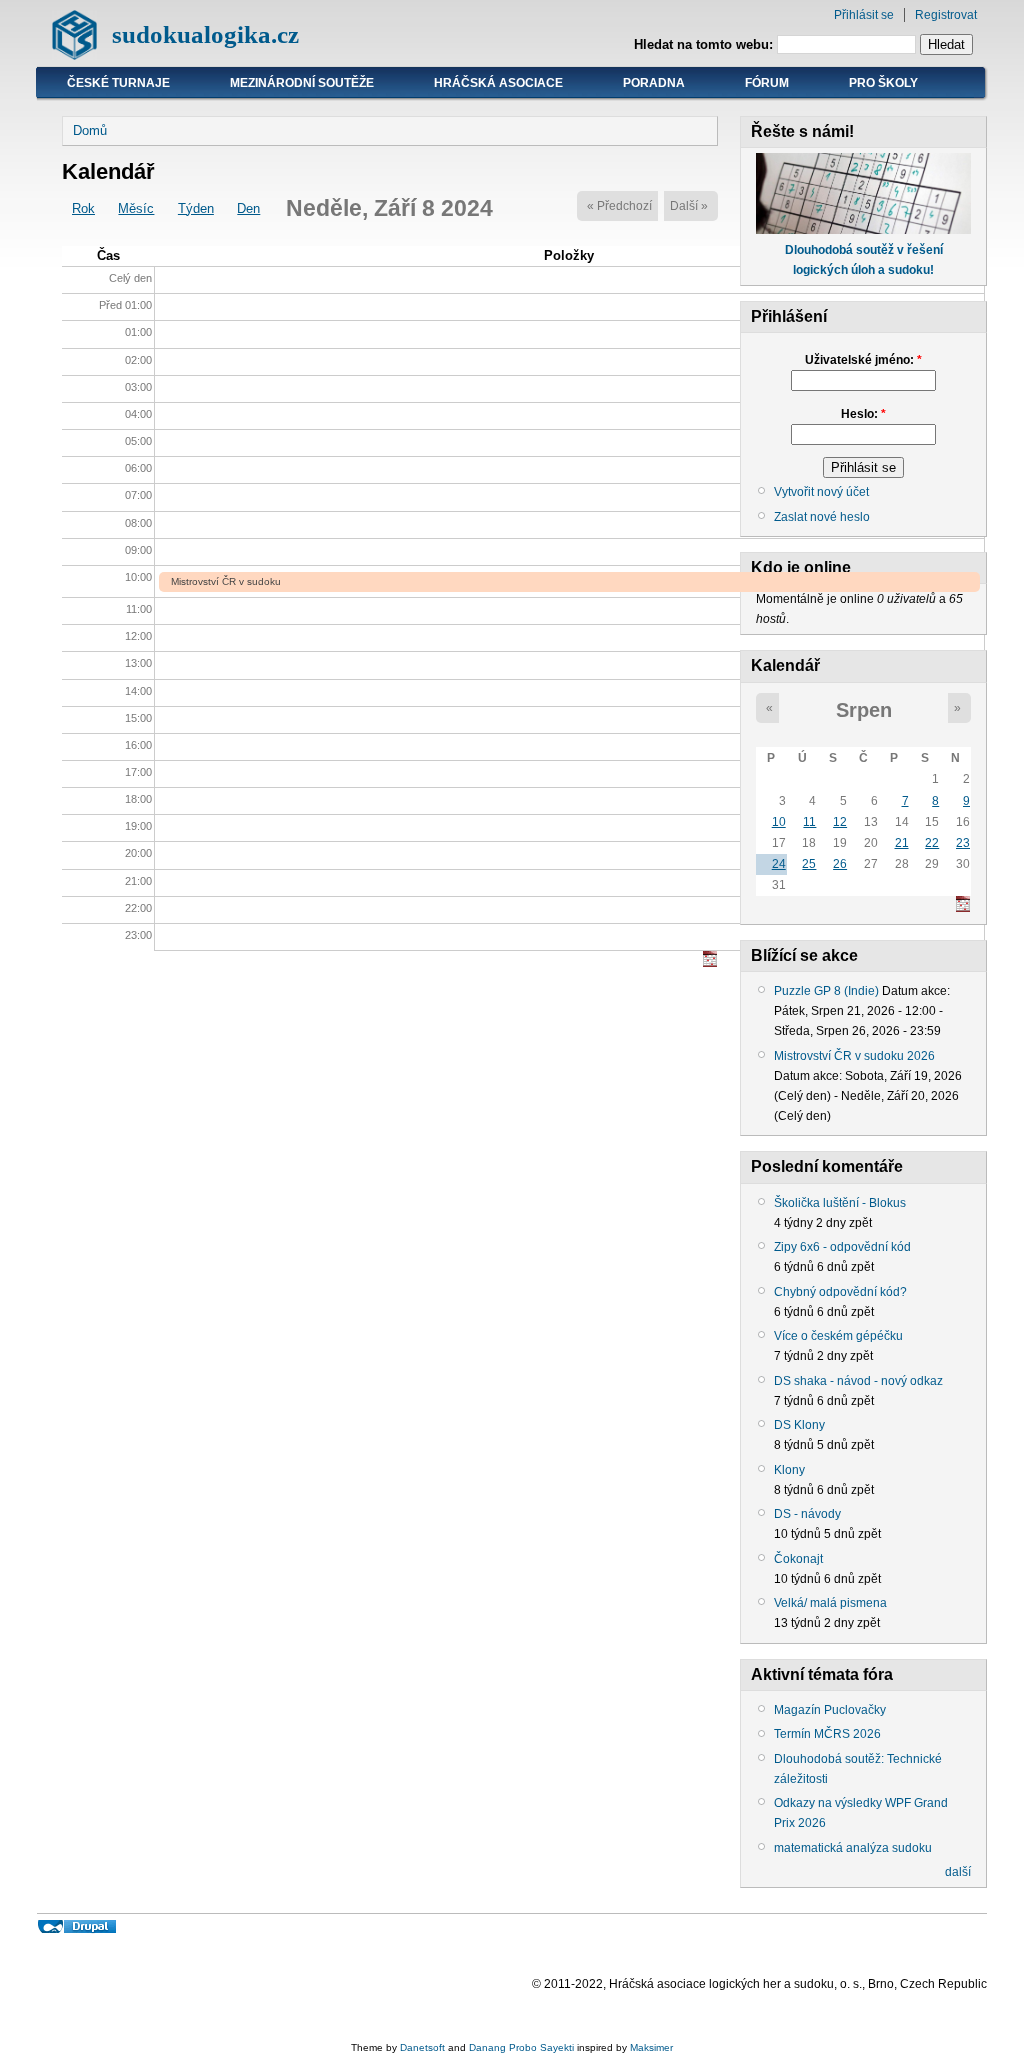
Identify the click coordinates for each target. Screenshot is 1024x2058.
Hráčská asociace (498, 83)
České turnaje (118, 83)
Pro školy (883, 83)
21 (902, 843)
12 (840, 822)
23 (963, 843)
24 (779, 864)
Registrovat (946, 15)
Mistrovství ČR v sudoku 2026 (854, 1056)
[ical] (710, 962)
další (958, 1872)
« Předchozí (619, 206)
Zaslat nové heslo (822, 517)
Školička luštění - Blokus (840, 1203)
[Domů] (74, 55)
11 (809, 822)
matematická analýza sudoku (853, 1848)
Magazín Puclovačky (830, 1710)
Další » (689, 206)
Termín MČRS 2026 (827, 1734)
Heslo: (863, 414)
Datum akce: (916, 991)
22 (932, 843)
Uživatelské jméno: (863, 360)
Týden (196, 208)
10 (779, 822)
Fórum (767, 83)
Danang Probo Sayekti (521, 2047)
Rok (83, 208)
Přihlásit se (864, 15)
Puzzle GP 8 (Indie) (826, 991)
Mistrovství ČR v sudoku (226, 581)
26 (840, 864)
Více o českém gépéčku (838, 1336)
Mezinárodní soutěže (302, 83)
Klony (789, 1470)
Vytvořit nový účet (821, 492)
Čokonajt (798, 1559)
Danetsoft (422, 2047)
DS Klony (799, 1425)
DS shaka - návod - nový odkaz (858, 1381)
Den (248, 208)
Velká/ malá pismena (830, 1603)
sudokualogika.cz (205, 34)
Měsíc (136, 208)
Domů (90, 130)
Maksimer (651, 2047)
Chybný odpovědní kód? (840, 1292)
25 (809, 864)
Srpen (864, 710)
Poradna (654, 83)
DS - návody (807, 1514)
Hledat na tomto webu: (705, 44)
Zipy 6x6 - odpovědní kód (842, 1247)
